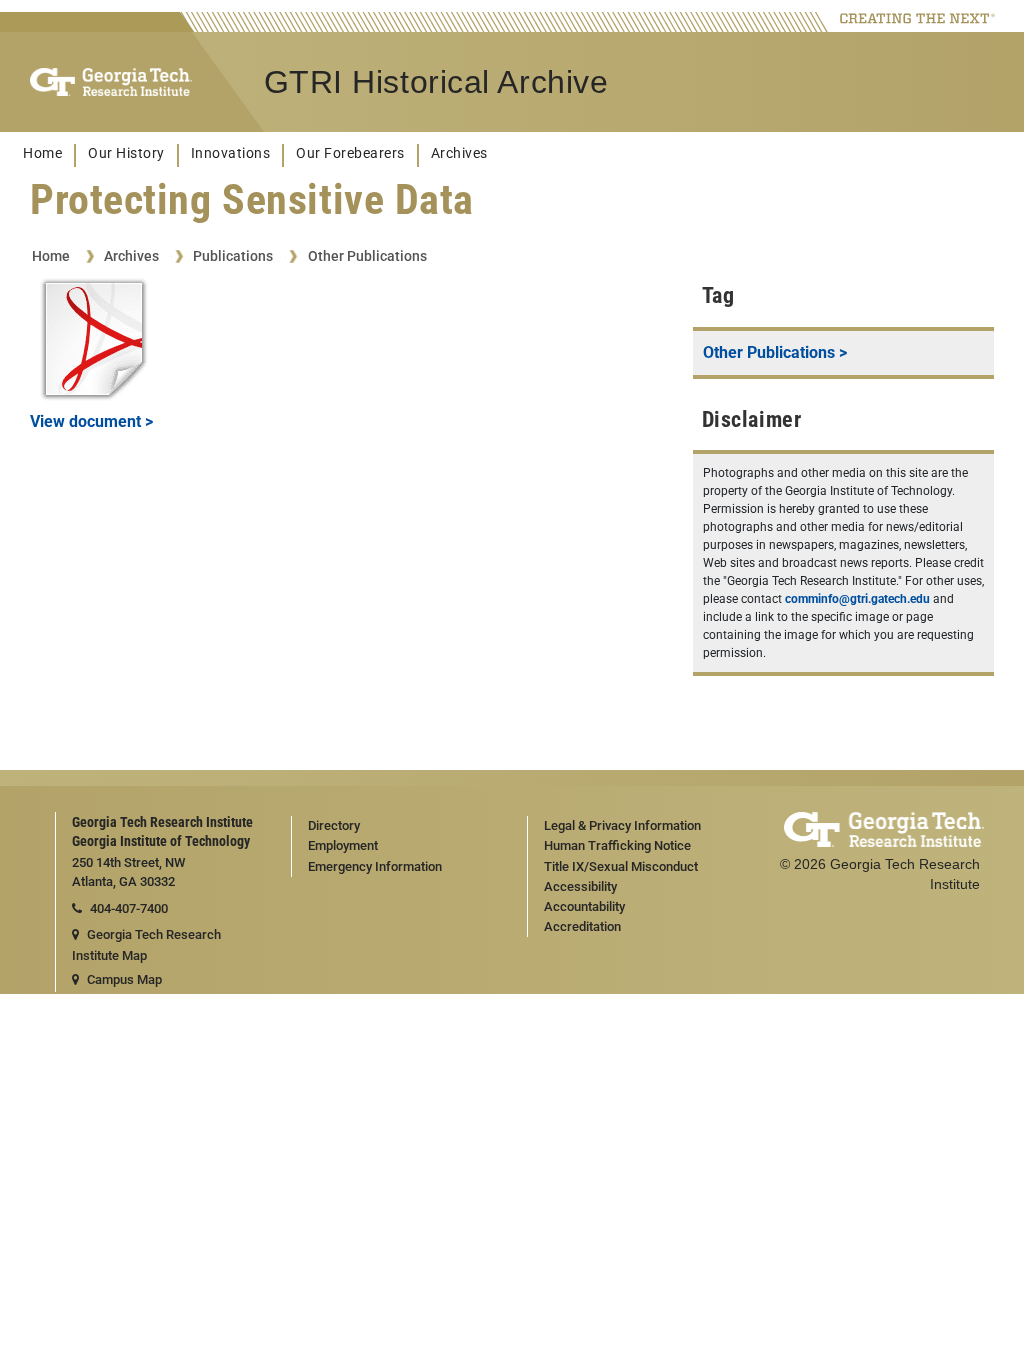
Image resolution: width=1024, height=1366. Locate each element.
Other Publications (367, 256)
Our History (126, 153)
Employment (343, 845)
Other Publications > (775, 352)
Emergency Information (375, 866)
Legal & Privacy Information (622, 825)
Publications (233, 256)
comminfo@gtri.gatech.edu (857, 599)
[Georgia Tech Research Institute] (111, 82)
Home (42, 153)
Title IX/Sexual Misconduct (621, 866)
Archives (459, 153)
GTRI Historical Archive (436, 82)
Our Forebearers (350, 153)
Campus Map (124, 979)
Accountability (584, 906)
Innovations (231, 153)
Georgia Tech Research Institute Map (146, 945)
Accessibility (580, 886)
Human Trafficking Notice (617, 845)
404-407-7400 (129, 908)
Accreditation (582, 926)
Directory (334, 825)
